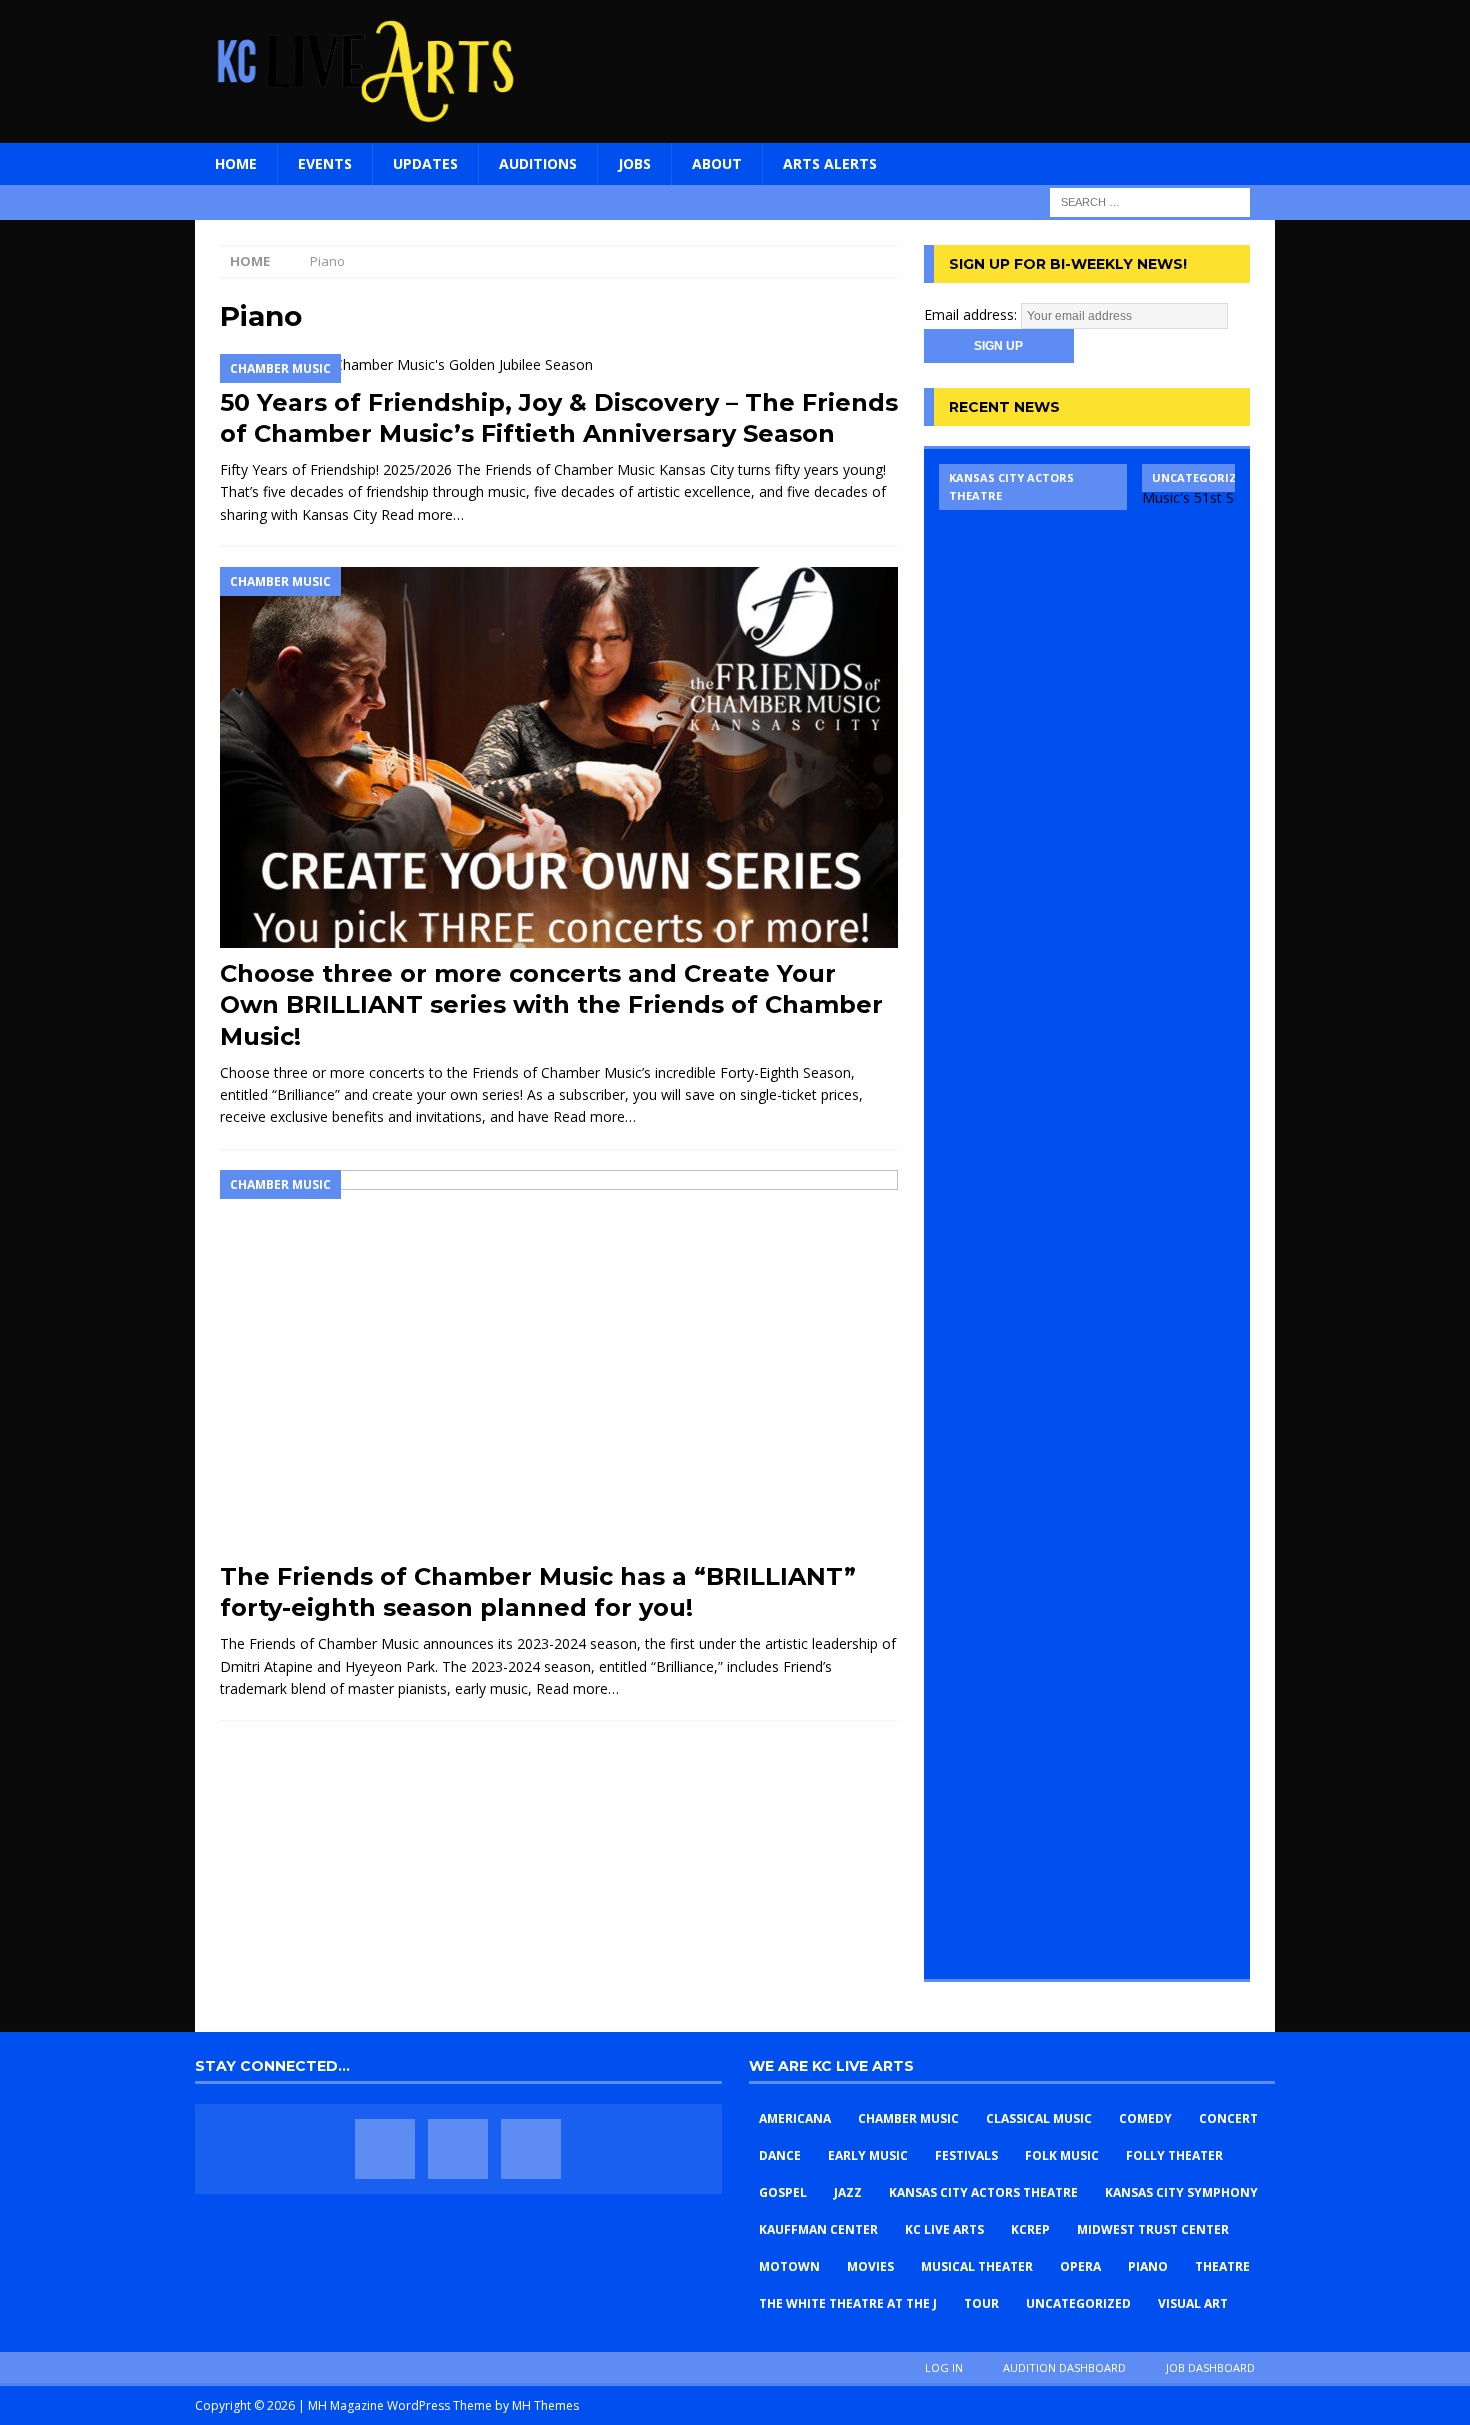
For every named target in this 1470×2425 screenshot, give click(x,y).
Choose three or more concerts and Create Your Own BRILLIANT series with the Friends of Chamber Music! (551, 1004)
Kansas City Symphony (1181, 2192)
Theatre (1222, 2266)
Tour (981, 2303)
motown (789, 2266)
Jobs (634, 163)
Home (236, 163)
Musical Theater (977, 2266)
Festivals (966, 2155)
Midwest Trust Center (1153, 2229)
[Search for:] (1150, 200)
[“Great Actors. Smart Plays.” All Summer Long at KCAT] (1033, 1214)
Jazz (848, 2192)
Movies (870, 2266)
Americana (795, 2118)
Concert (1228, 2118)
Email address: (972, 314)
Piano (1148, 2266)
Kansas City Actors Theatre (983, 2192)
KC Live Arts (944, 2229)
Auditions (538, 163)
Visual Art (1193, 2303)
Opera (1080, 2266)
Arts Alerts (830, 163)
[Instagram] (531, 2149)
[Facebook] (385, 2149)
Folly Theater (1174, 2155)
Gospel (783, 2192)
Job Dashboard (1210, 2367)
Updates (425, 163)
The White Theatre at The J (848, 2303)
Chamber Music (908, 2118)
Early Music (868, 2155)
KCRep (1030, 2229)
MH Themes (545, 2405)
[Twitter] (458, 2149)
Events (325, 163)
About (717, 163)
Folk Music (1062, 2155)
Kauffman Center (818, 2229)
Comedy (1145, 2118)
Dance (780, 2155)
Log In (944, 2367)
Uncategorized (1078, 2303)
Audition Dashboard (1064, 2367)
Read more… (422, 514)
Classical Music (1039, 2118)
